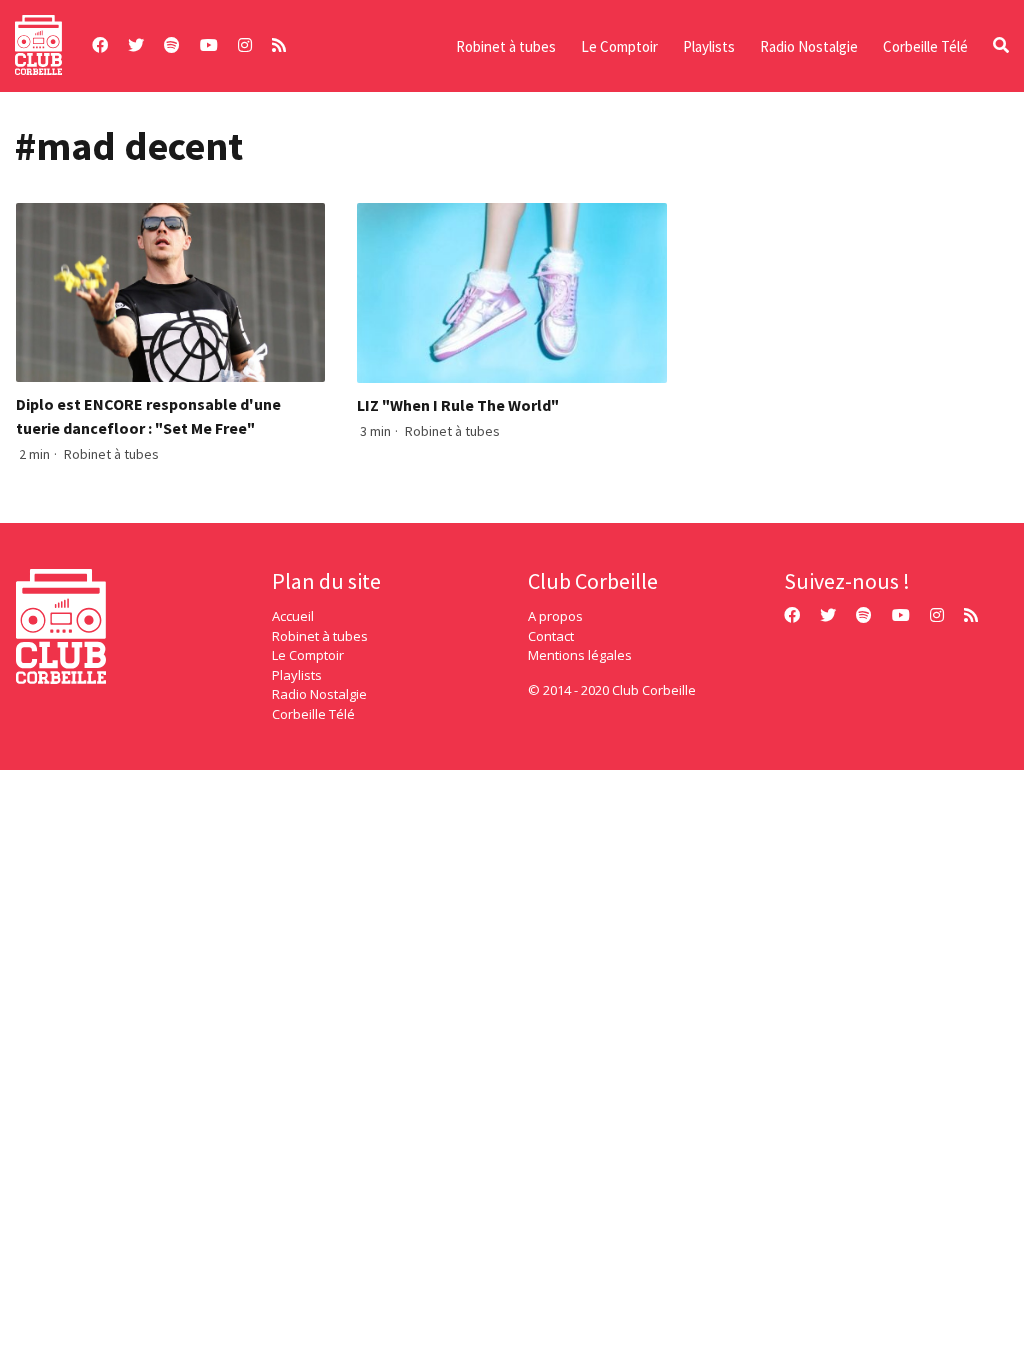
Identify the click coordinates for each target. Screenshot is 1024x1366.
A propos (555, 616)
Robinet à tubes (506, 46)
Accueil (293, 616)
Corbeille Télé (925, 46)
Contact (551, 636)
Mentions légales (580, 655)
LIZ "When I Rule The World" (458, 405)
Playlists (709, 46)
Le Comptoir (619, 46)
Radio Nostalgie (809, 46)
